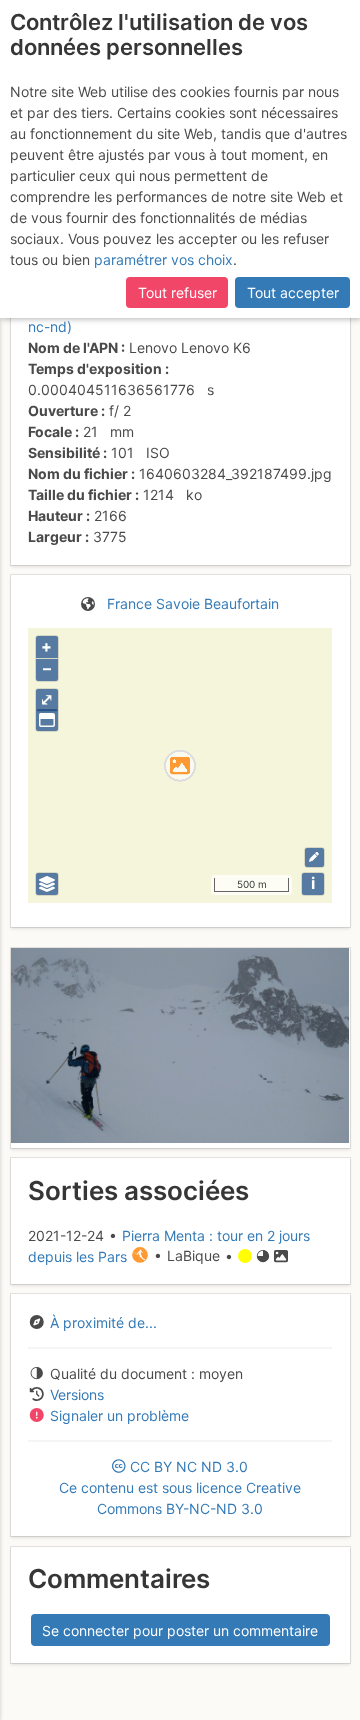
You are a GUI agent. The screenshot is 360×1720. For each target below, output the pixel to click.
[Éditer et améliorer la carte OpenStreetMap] (314, 857)
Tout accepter (293, 292)
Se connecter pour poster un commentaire (180, 1630)
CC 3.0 (180, 1487)
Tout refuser (177, 292)
